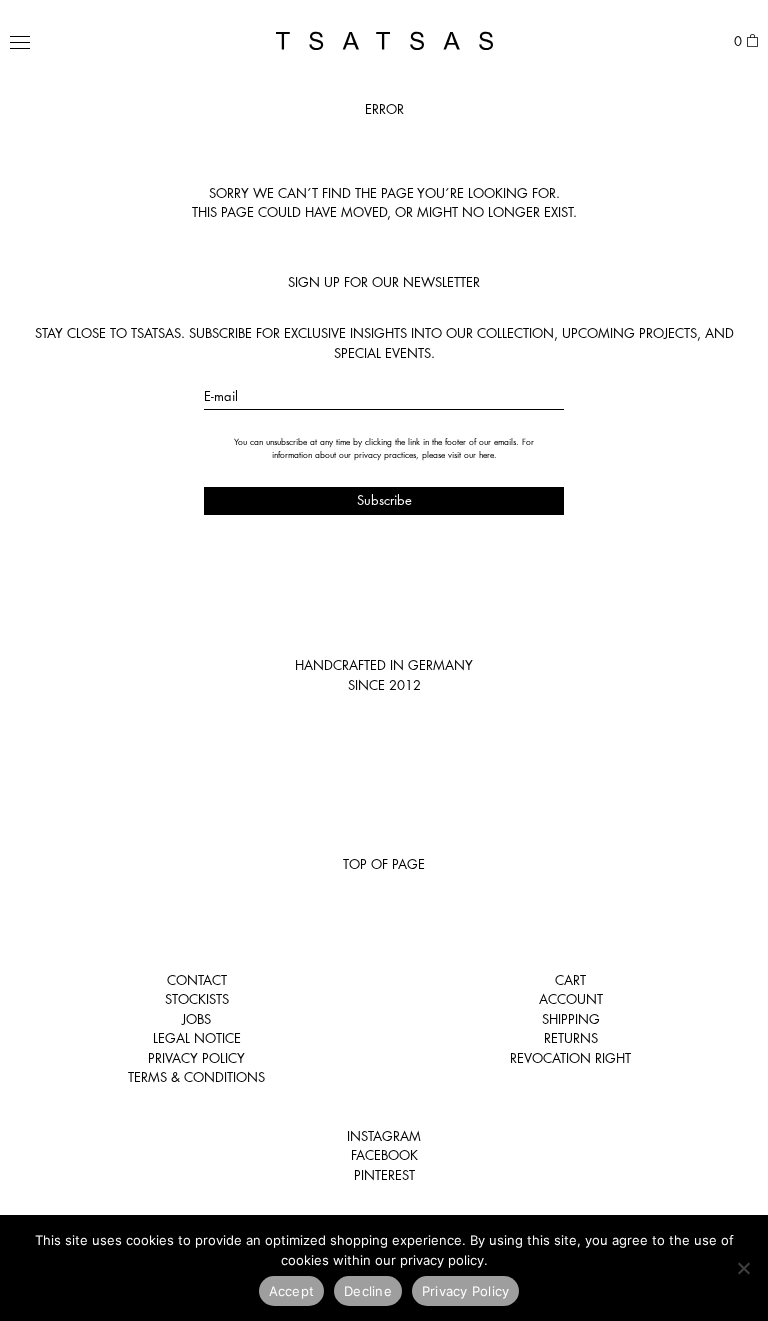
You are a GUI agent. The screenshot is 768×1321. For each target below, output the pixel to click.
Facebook (384, 1155)
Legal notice (197, 1038)
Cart (570, 980)
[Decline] (743, 1268)
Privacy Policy (196, 1058)
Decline (368, 1291)
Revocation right (570, 1058)
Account (571, 999)
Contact (197, 980)
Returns (571, 1038)
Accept (292, 1291)
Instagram (384, 1136)
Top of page (384, 864)
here (486, 455)
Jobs (196, 1019)
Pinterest (384, 1175)
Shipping (571, 1019)
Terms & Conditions (196, 1077)
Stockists (197, 999)
